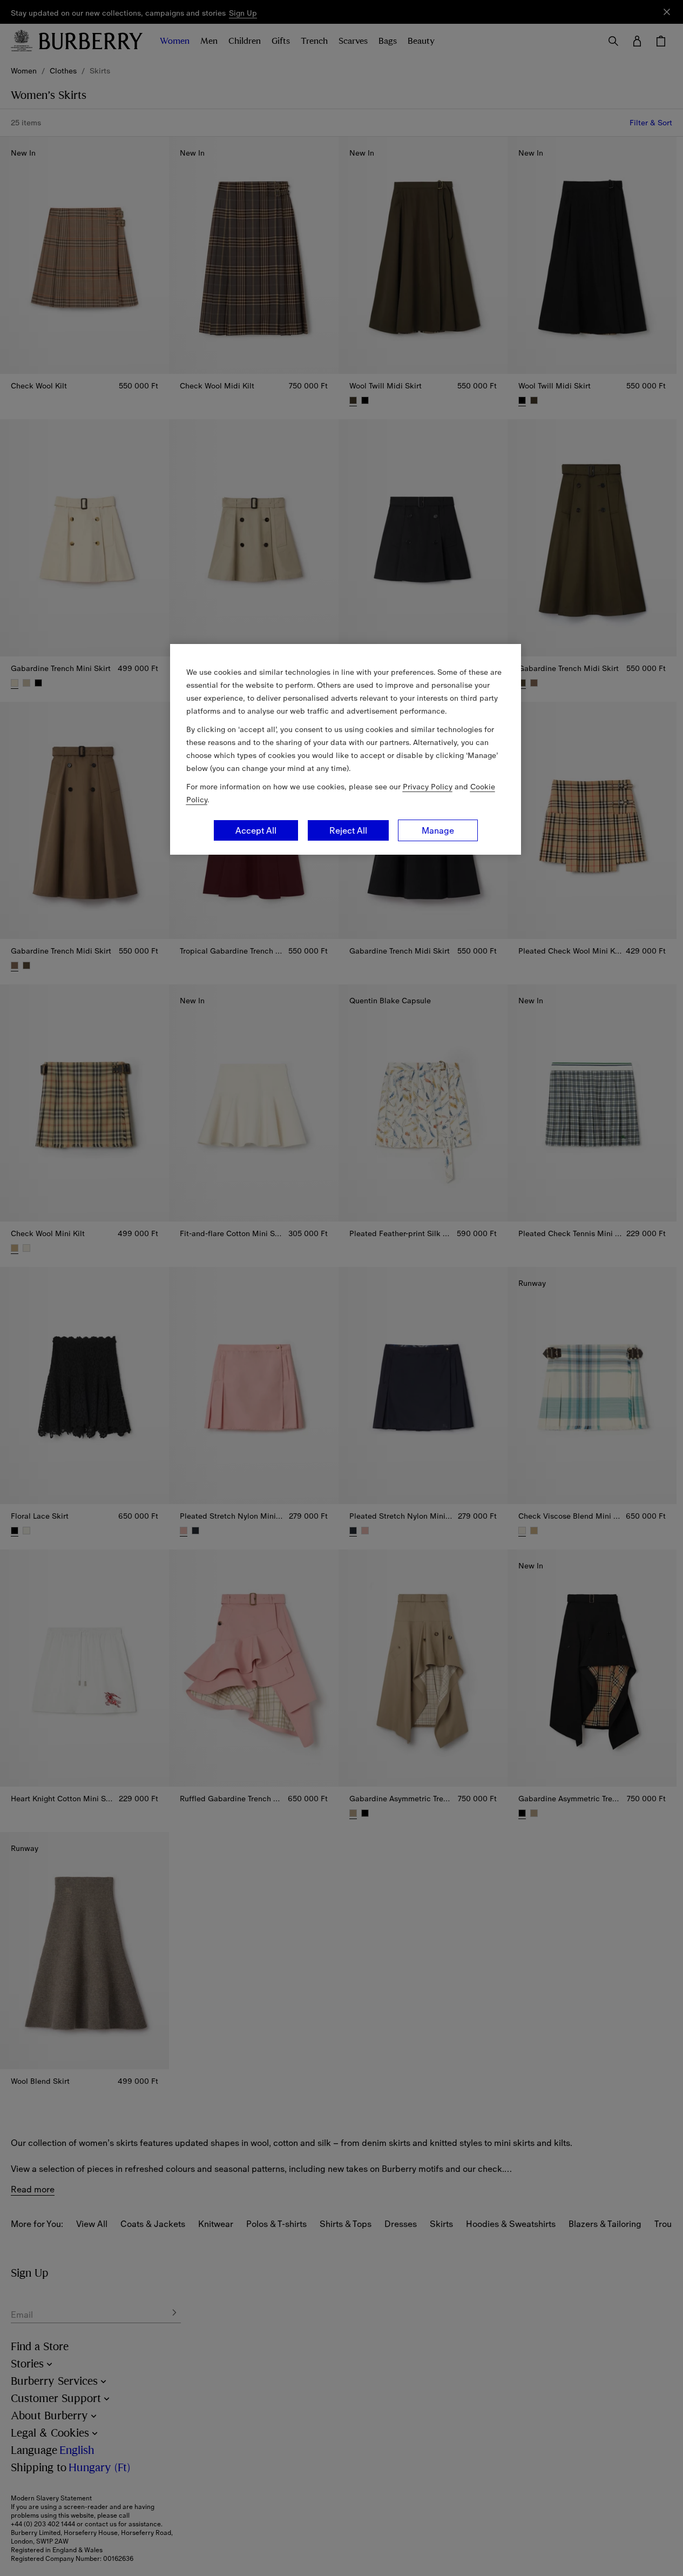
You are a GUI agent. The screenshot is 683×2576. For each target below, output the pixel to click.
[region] (346, 749)
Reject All (348, 830)
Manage (438, 830)
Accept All (256, 830)
